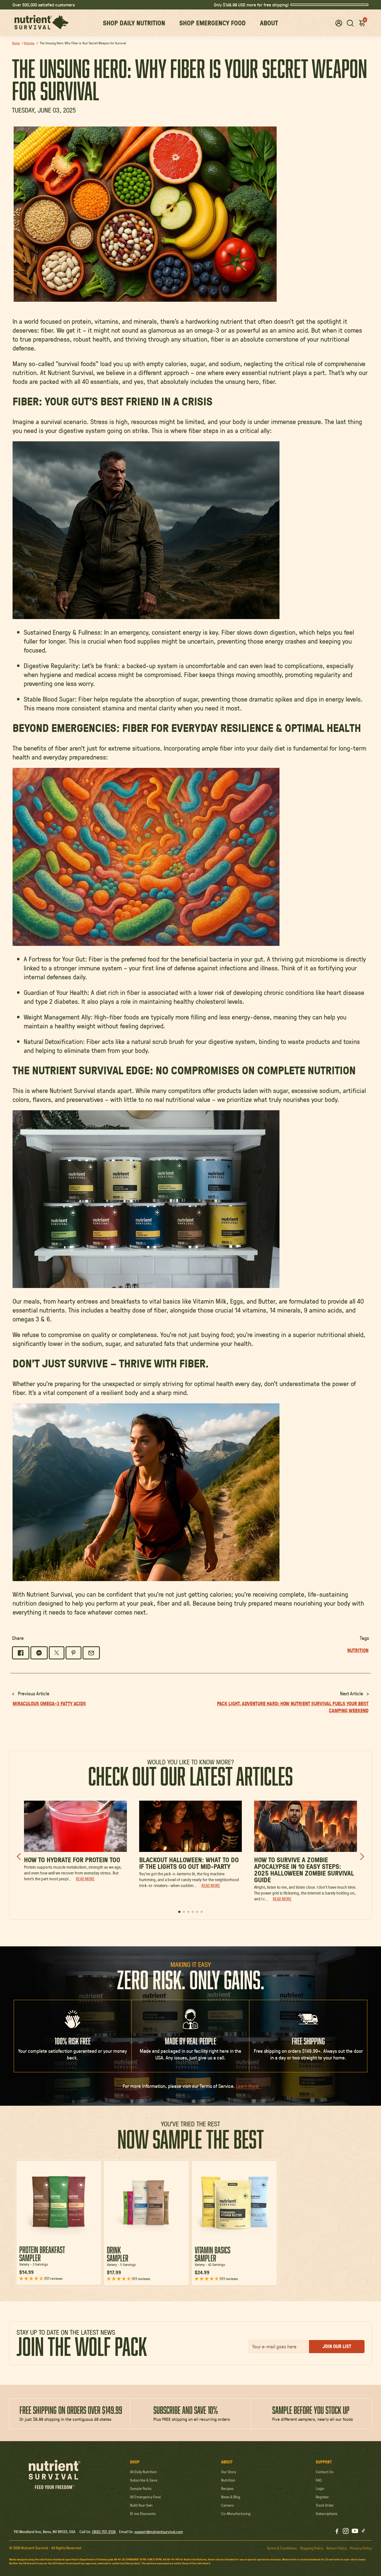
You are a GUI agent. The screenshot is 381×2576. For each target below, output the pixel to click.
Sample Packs (141, 2489)
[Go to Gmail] (91, 1653)
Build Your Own (141, 2505)
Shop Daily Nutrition (134, 23)
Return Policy (337, 2548)
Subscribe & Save (144, 2480)
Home (16, 43)
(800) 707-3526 (104, 2532)
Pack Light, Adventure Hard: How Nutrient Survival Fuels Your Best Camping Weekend (293, 1707)
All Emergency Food (145, 2497)
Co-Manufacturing (236, 2514)
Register (322, 2497)
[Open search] (350, 23)
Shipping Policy (312, 2548)
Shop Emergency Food (213, 23)
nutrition (358, 1650)
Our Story (229, 2472)
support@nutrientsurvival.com (159, 2532)
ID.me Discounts (143, 2514)
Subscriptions (326, 2514)
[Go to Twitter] (57, 1653)
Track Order (325, 2505)
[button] (339, 23)
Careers (227, 2505)
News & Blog (231, 2497)
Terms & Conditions (282, 2548)
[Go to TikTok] (363, 2532)
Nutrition (228, 2480)
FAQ (319, 2480)
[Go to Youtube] (355, 2532)
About (269, 23)
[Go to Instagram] (346, 2532)
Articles (29, 43)
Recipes (227, 2489)
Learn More (247, 2086)
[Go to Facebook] (21, 1653)
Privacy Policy (361, 2548)
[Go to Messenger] (39, 1653)
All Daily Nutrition (143, 2472)
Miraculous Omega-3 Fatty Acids (49, 1704)
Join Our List (337, 2346)
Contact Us (325, 2472)
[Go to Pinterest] (73, 1653)
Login (320, 2489)
